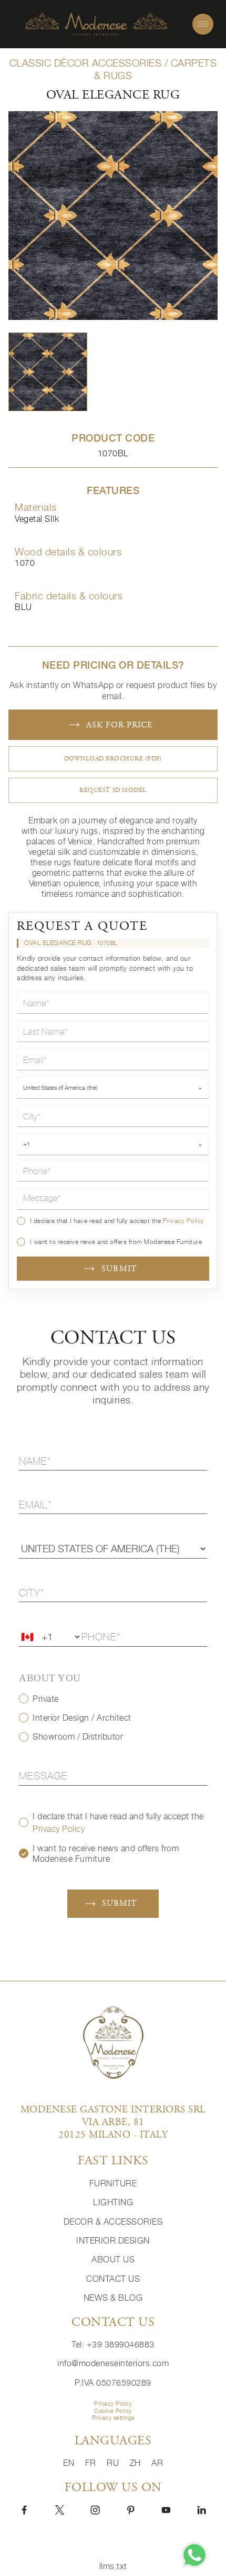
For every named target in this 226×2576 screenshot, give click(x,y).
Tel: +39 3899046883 (113, 2344)
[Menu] (203, 24)
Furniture (113, 2183)
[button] (48, 372)
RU (114, 2463)
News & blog (113, 2298)
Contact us (113, 2279)
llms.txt (113, 2566)
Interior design (113, 2240)
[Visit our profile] (24, 2509)
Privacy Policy (184, 1221)
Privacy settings (113, 2418)
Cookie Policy (113, 2411)
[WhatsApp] (194, 2555)
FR (92, 2463)
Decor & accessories (113, 2221)
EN (70, 2463)
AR (157, 2463)
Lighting (113, 2202)
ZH (137, 2463)
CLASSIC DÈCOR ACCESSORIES (86, 63)
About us (113, 2259)
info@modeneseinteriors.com (113, 2363)
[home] (96, 24)
